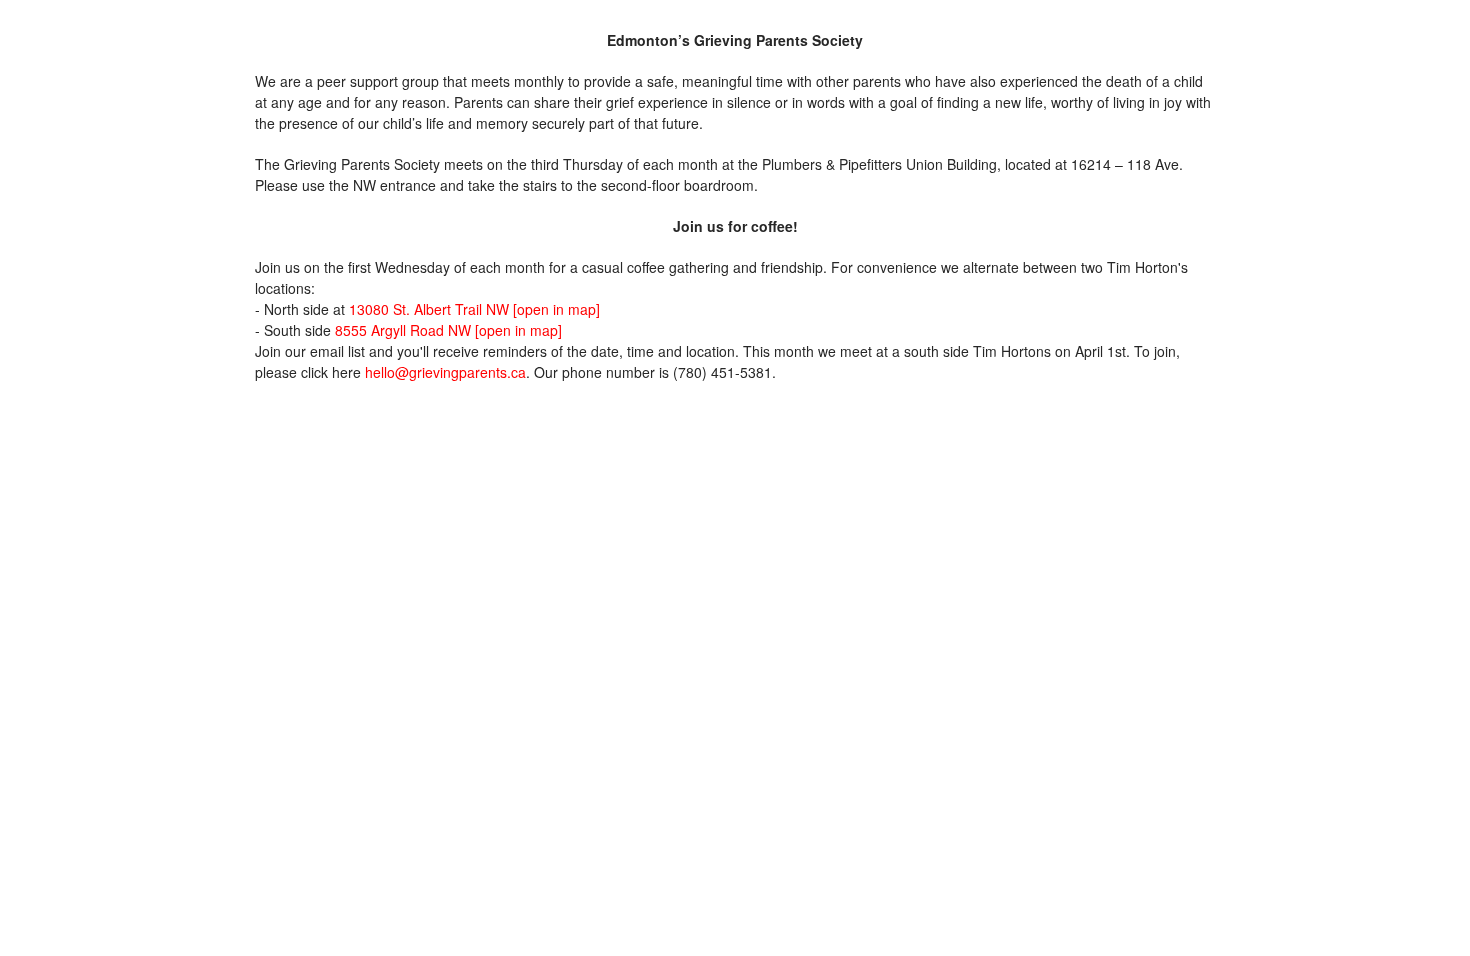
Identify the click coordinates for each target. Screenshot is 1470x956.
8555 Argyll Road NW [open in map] (448, 330)
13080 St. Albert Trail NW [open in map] (474, 309)
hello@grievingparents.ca (445, 372)
